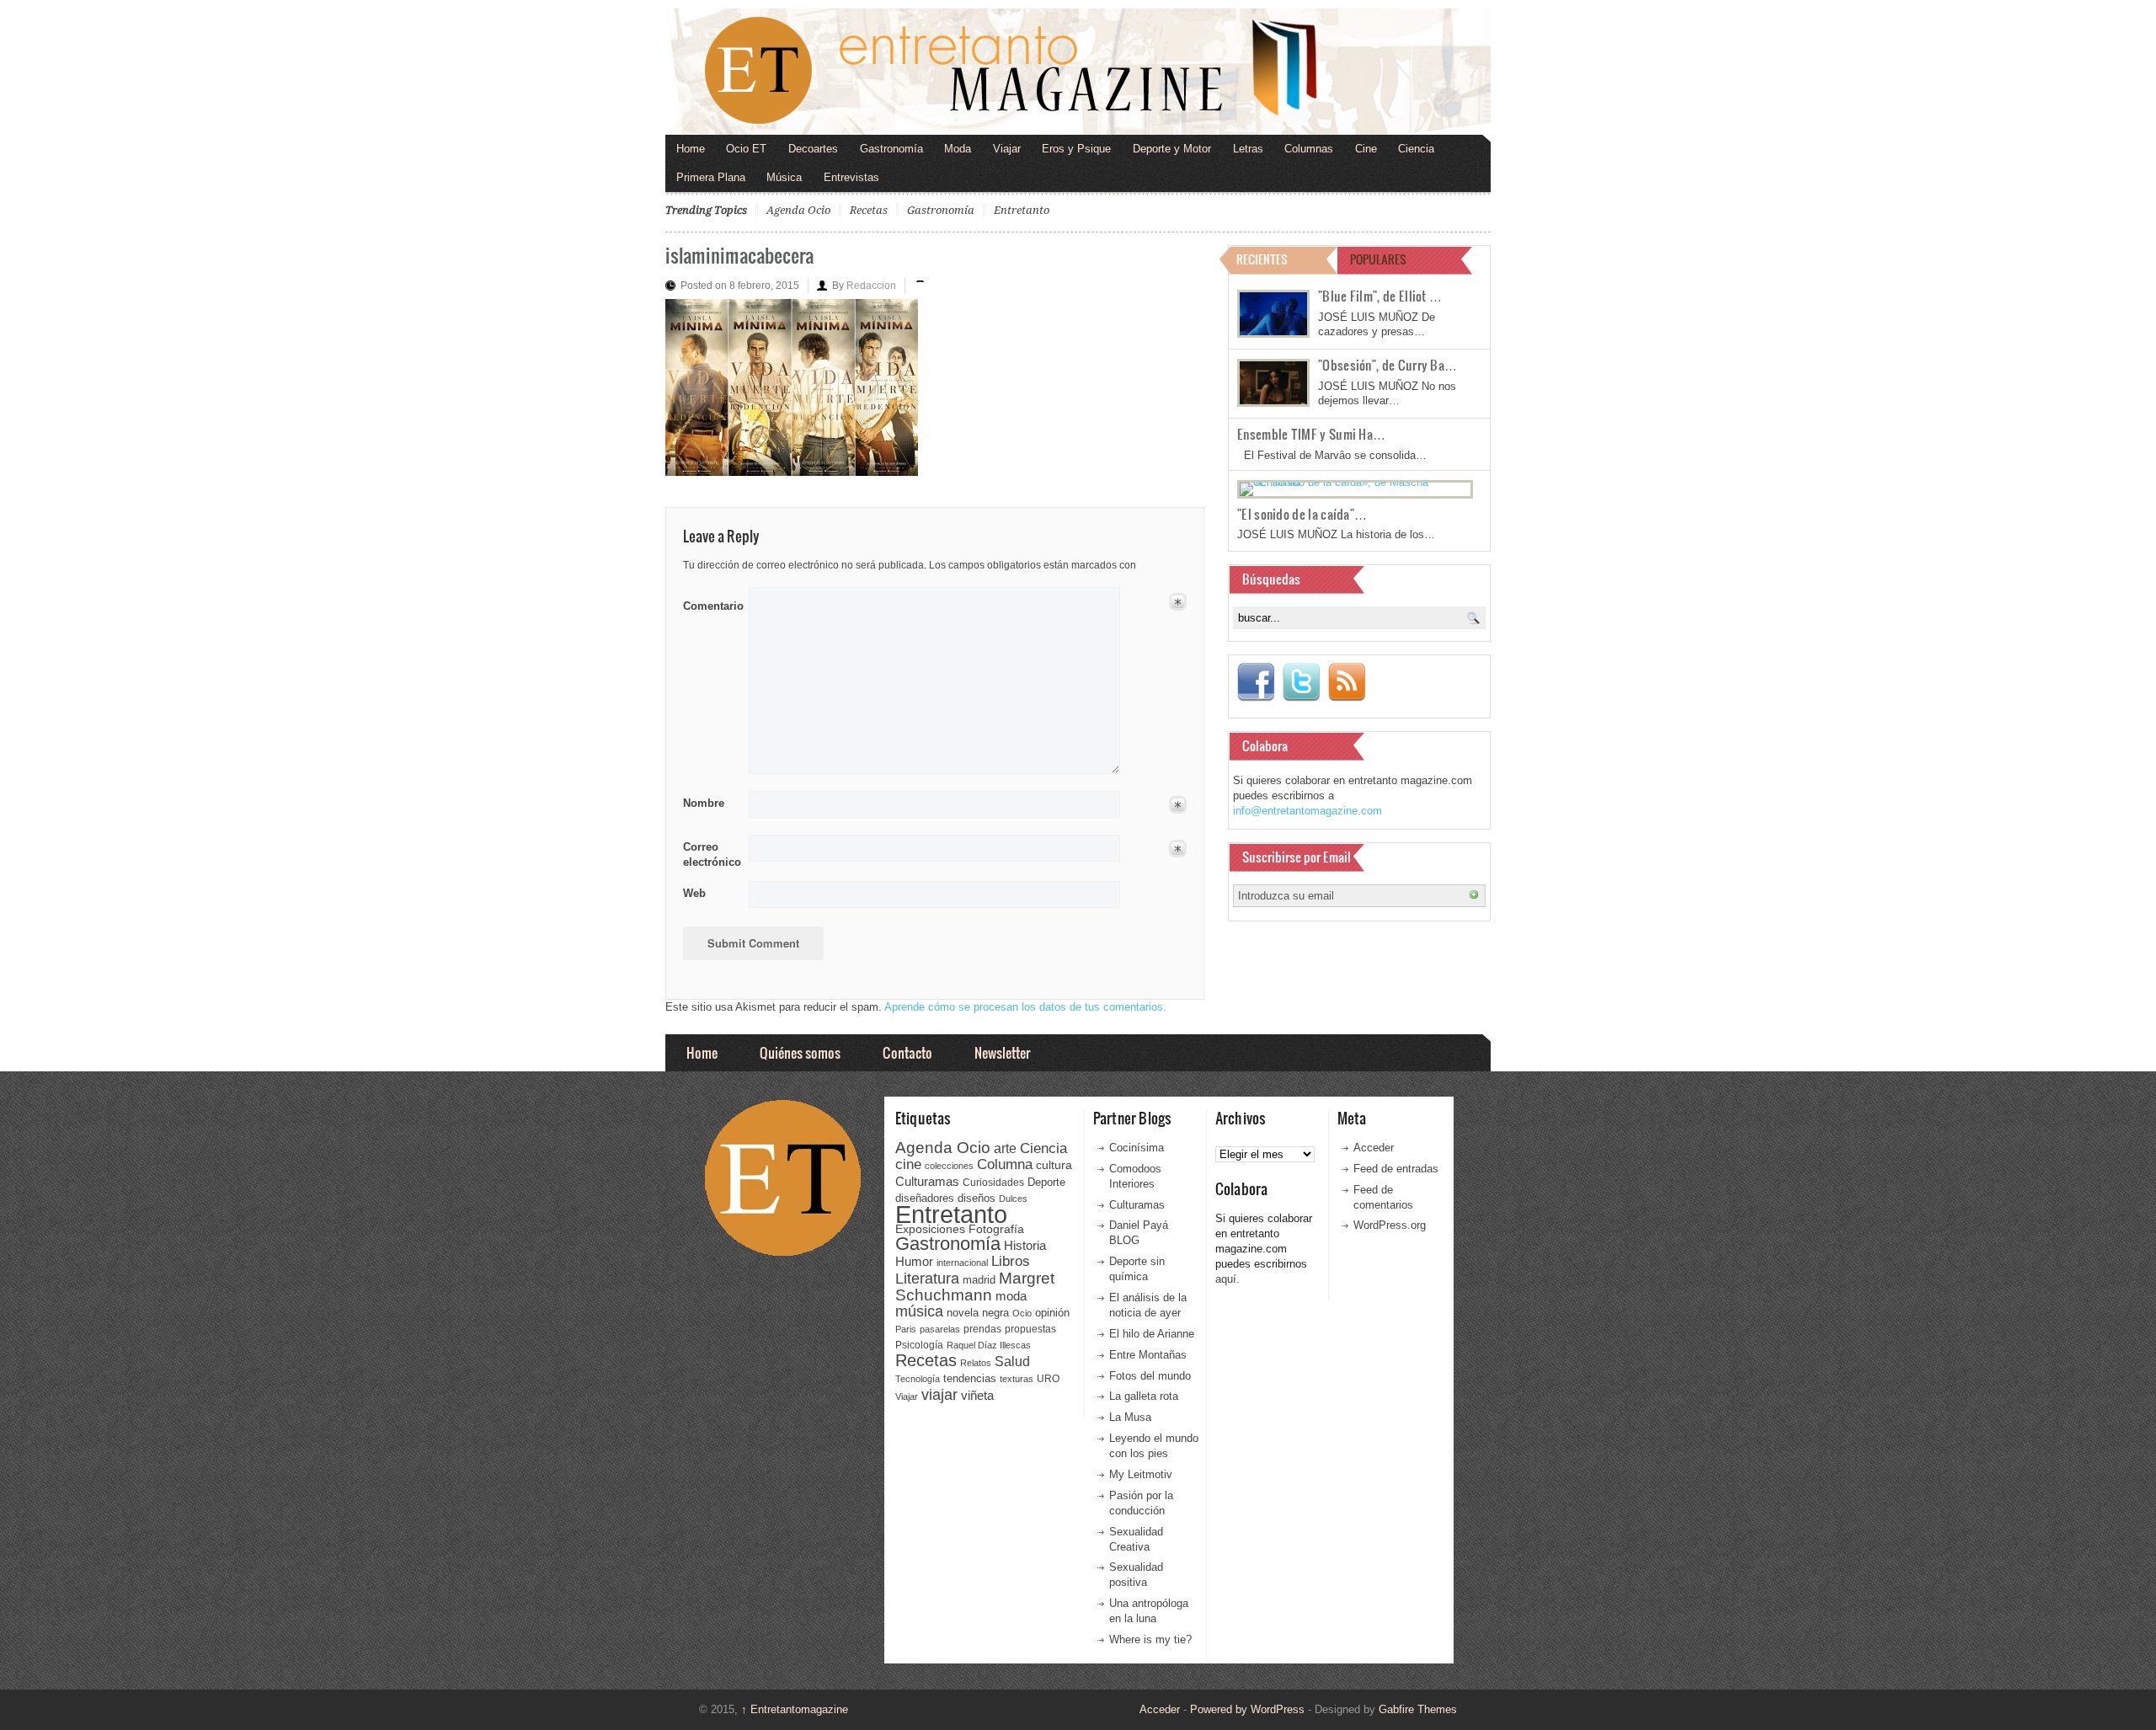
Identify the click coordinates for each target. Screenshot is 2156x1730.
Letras (1248, 149)
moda (1011, 1296)
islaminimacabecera (739, 255)
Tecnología (918, 1379)
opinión (1052, 1313)
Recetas (869, 210)
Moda (958, 149)
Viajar (1007, 149)
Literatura (927, 1278)
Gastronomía (891, 149)
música (919, 1311)
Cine (1366, 149)
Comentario (710, 603)
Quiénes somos (800, 1052)
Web (694, 893)
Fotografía (996, 1229)
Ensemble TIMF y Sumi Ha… (1311, 434)
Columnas (1309, 149)
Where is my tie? (1150, 1639)
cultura (1054, 1165)
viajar (939, 1394)
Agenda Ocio (798, 210)
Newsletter (1002, 1052)
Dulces (1013, 1199)
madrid (979, 1280)
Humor (914, 1261)
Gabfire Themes (1418, 1709)
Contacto (907, 1052)
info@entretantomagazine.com (1307, 811)
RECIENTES (1262, 259)
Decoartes (813, 149)
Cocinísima (1137, 1148)
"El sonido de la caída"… (1302, 514)
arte (1005, 1148)
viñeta (977, 1395)
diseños (977, 1198)
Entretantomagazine (795, 1709)
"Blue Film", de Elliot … (1380, 296)
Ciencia (1416, 149)
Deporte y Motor (1172, 149)
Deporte (1046, 1183)
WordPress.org (1390, 1225)
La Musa (1130, 1417)
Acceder (1374, 1148)
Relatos (976, 1363)
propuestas (1030, 1329)
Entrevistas (851, 177)
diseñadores (925, 1198)
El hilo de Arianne (1152, 1334)
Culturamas (927, 1181)
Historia (1025, 1245)
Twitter (1301, 682)
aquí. (1227, 1279)
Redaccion (871, 286)
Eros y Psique (1076, 149)
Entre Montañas (1148, 1355)
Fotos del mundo (1150, 1376)
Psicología (919, 1345)
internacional (962, 1263)
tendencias (970, 1378)
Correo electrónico (710, 854)
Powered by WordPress (1247, 1709)
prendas (982, 1329)
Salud (1012, 1362)
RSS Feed (1347, 682)
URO (1048, 1379)
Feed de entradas (1396, 1169)
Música (784, 177)
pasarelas (940, 1329)
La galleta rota (1144, 1396)
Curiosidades (993, 1183)
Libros (1011, 1261)
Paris (906, 1329)
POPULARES (1378, 259)
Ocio (1022, 1313)
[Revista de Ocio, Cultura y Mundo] (1078, 72)
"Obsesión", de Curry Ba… (1388, 365)
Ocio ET (746, 149)
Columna (1005, 1164)
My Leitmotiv (1141, 1474)
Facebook (1256, 682)
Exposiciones (930, 1229)
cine (908, 1164)
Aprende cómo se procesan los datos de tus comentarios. (1025, 1007)
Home (691, 149)
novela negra (978, 1313)
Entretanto (1022, 210)
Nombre (704, 803)
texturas (1017, 1379)
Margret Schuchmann (975, 1287)
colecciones (949, 1166)
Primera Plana (711, 177)
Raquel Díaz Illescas (989, 1345)
